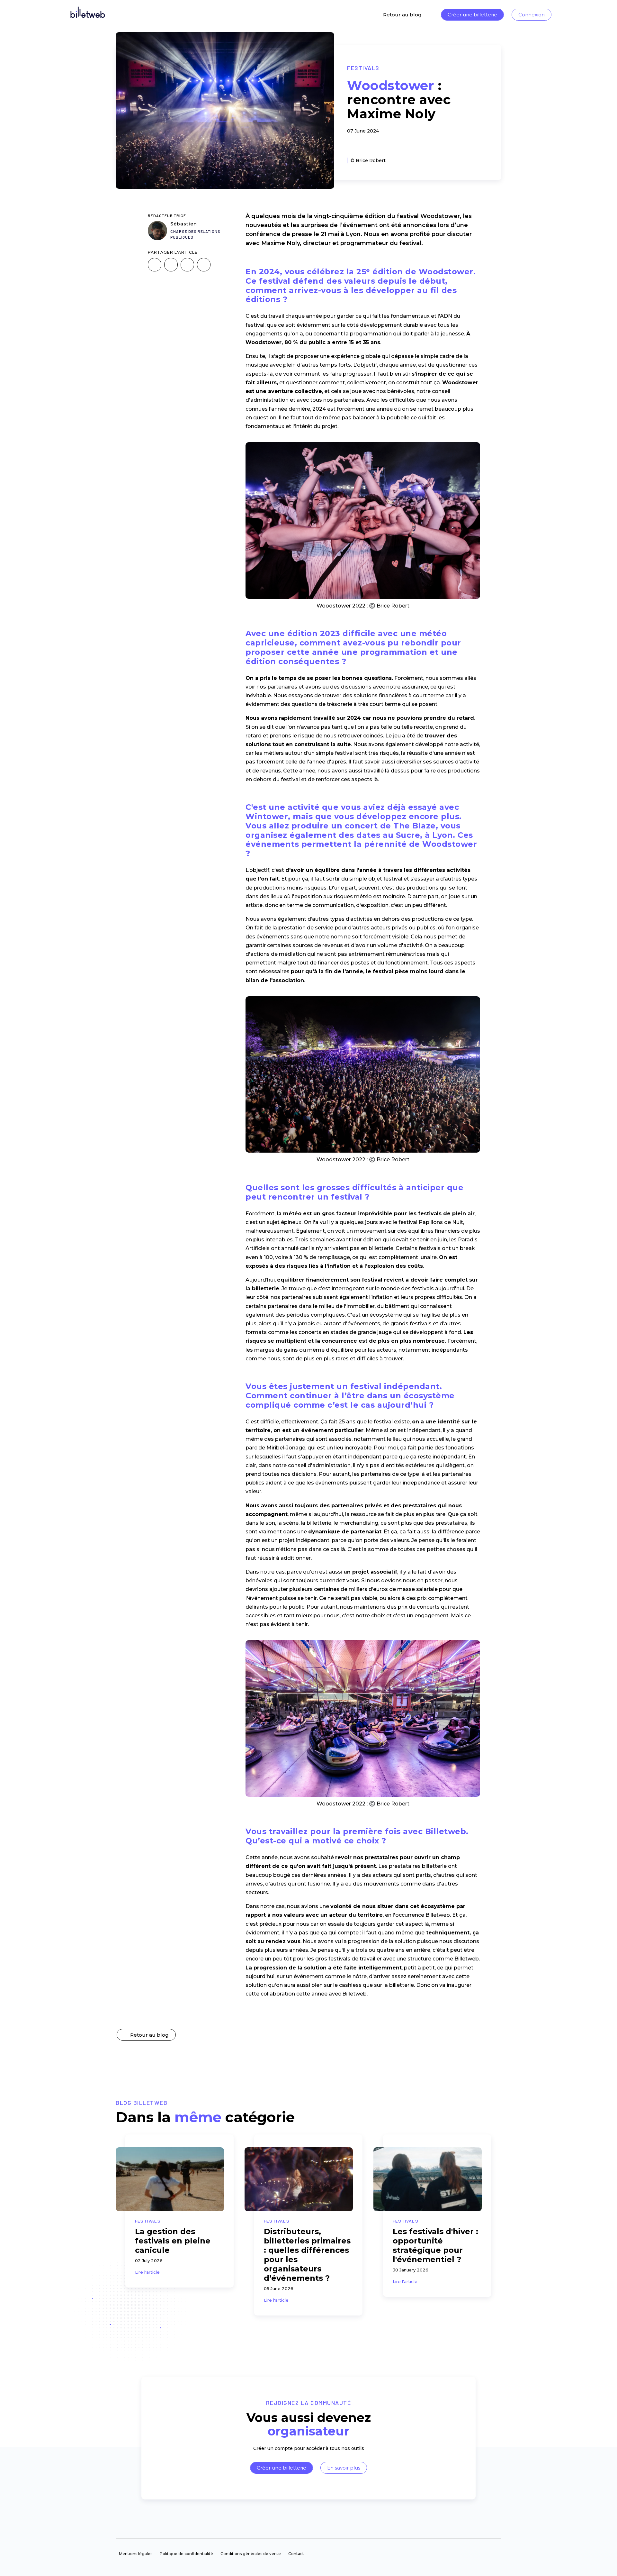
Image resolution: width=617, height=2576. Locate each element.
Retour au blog (402, 15)
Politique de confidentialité (186, 2554)
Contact (296, 2554)
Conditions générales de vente (251, 2554)
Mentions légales (136, 2554)
